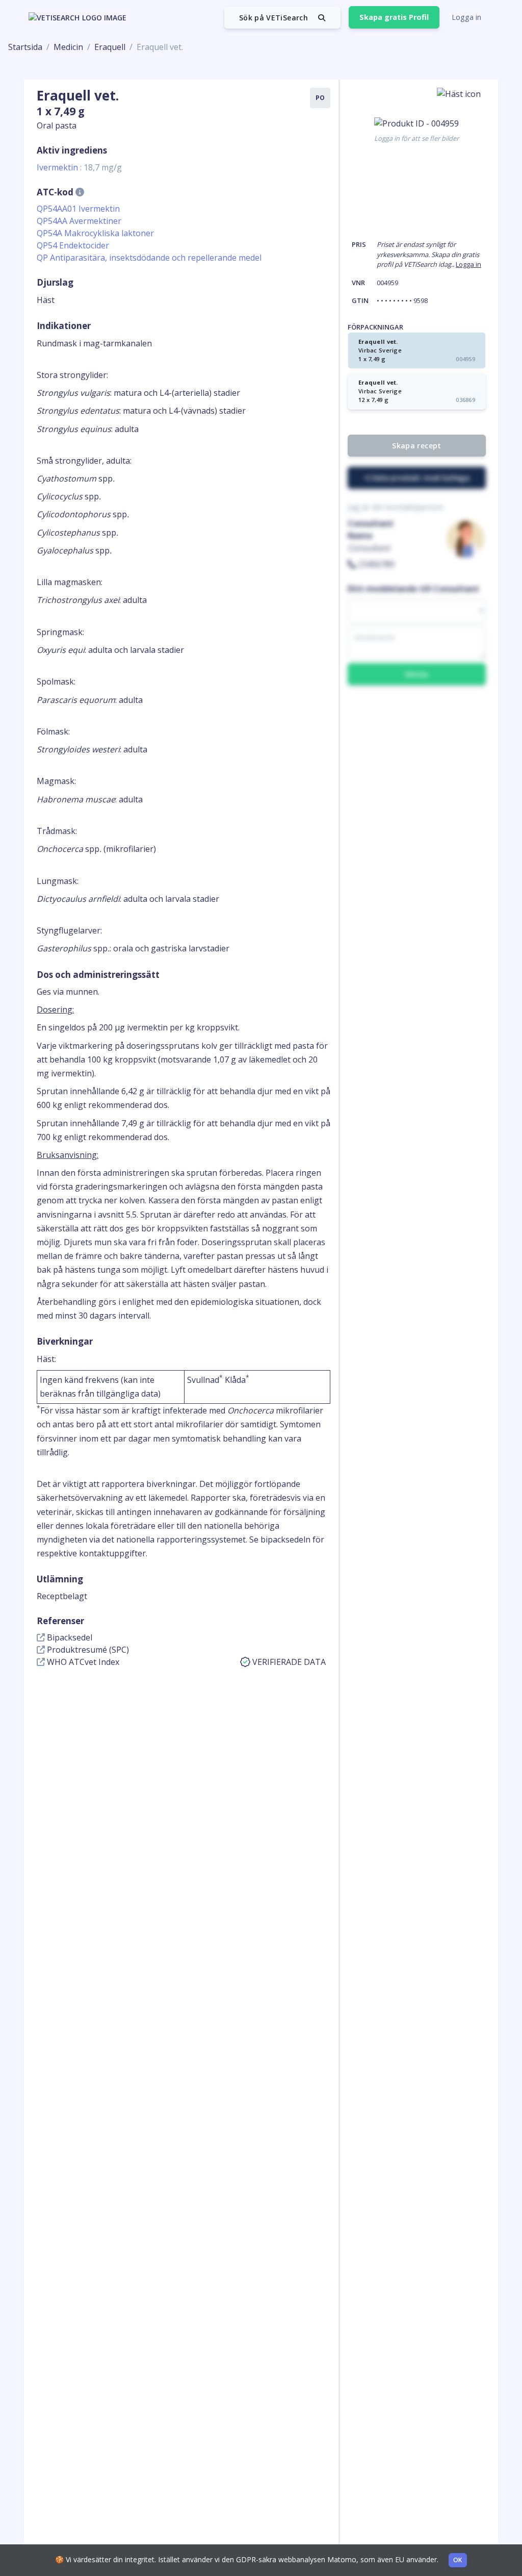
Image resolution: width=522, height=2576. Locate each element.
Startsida (25, 47)
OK (458, 2560)
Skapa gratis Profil (394, 17)
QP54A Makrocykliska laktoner (95, 233)
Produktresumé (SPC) (87, 1650)
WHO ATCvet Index (82, 1662)
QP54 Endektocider (73, 245)
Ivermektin (79, 167)
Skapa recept (416, 446)
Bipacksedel (69, 1637)
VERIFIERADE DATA (289, 1662)
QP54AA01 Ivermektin (78, 209)
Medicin (68, 47)
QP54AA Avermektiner (79, 221)
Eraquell (110, 47)
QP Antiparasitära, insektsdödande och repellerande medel (149, 258)
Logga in (466, 17)
